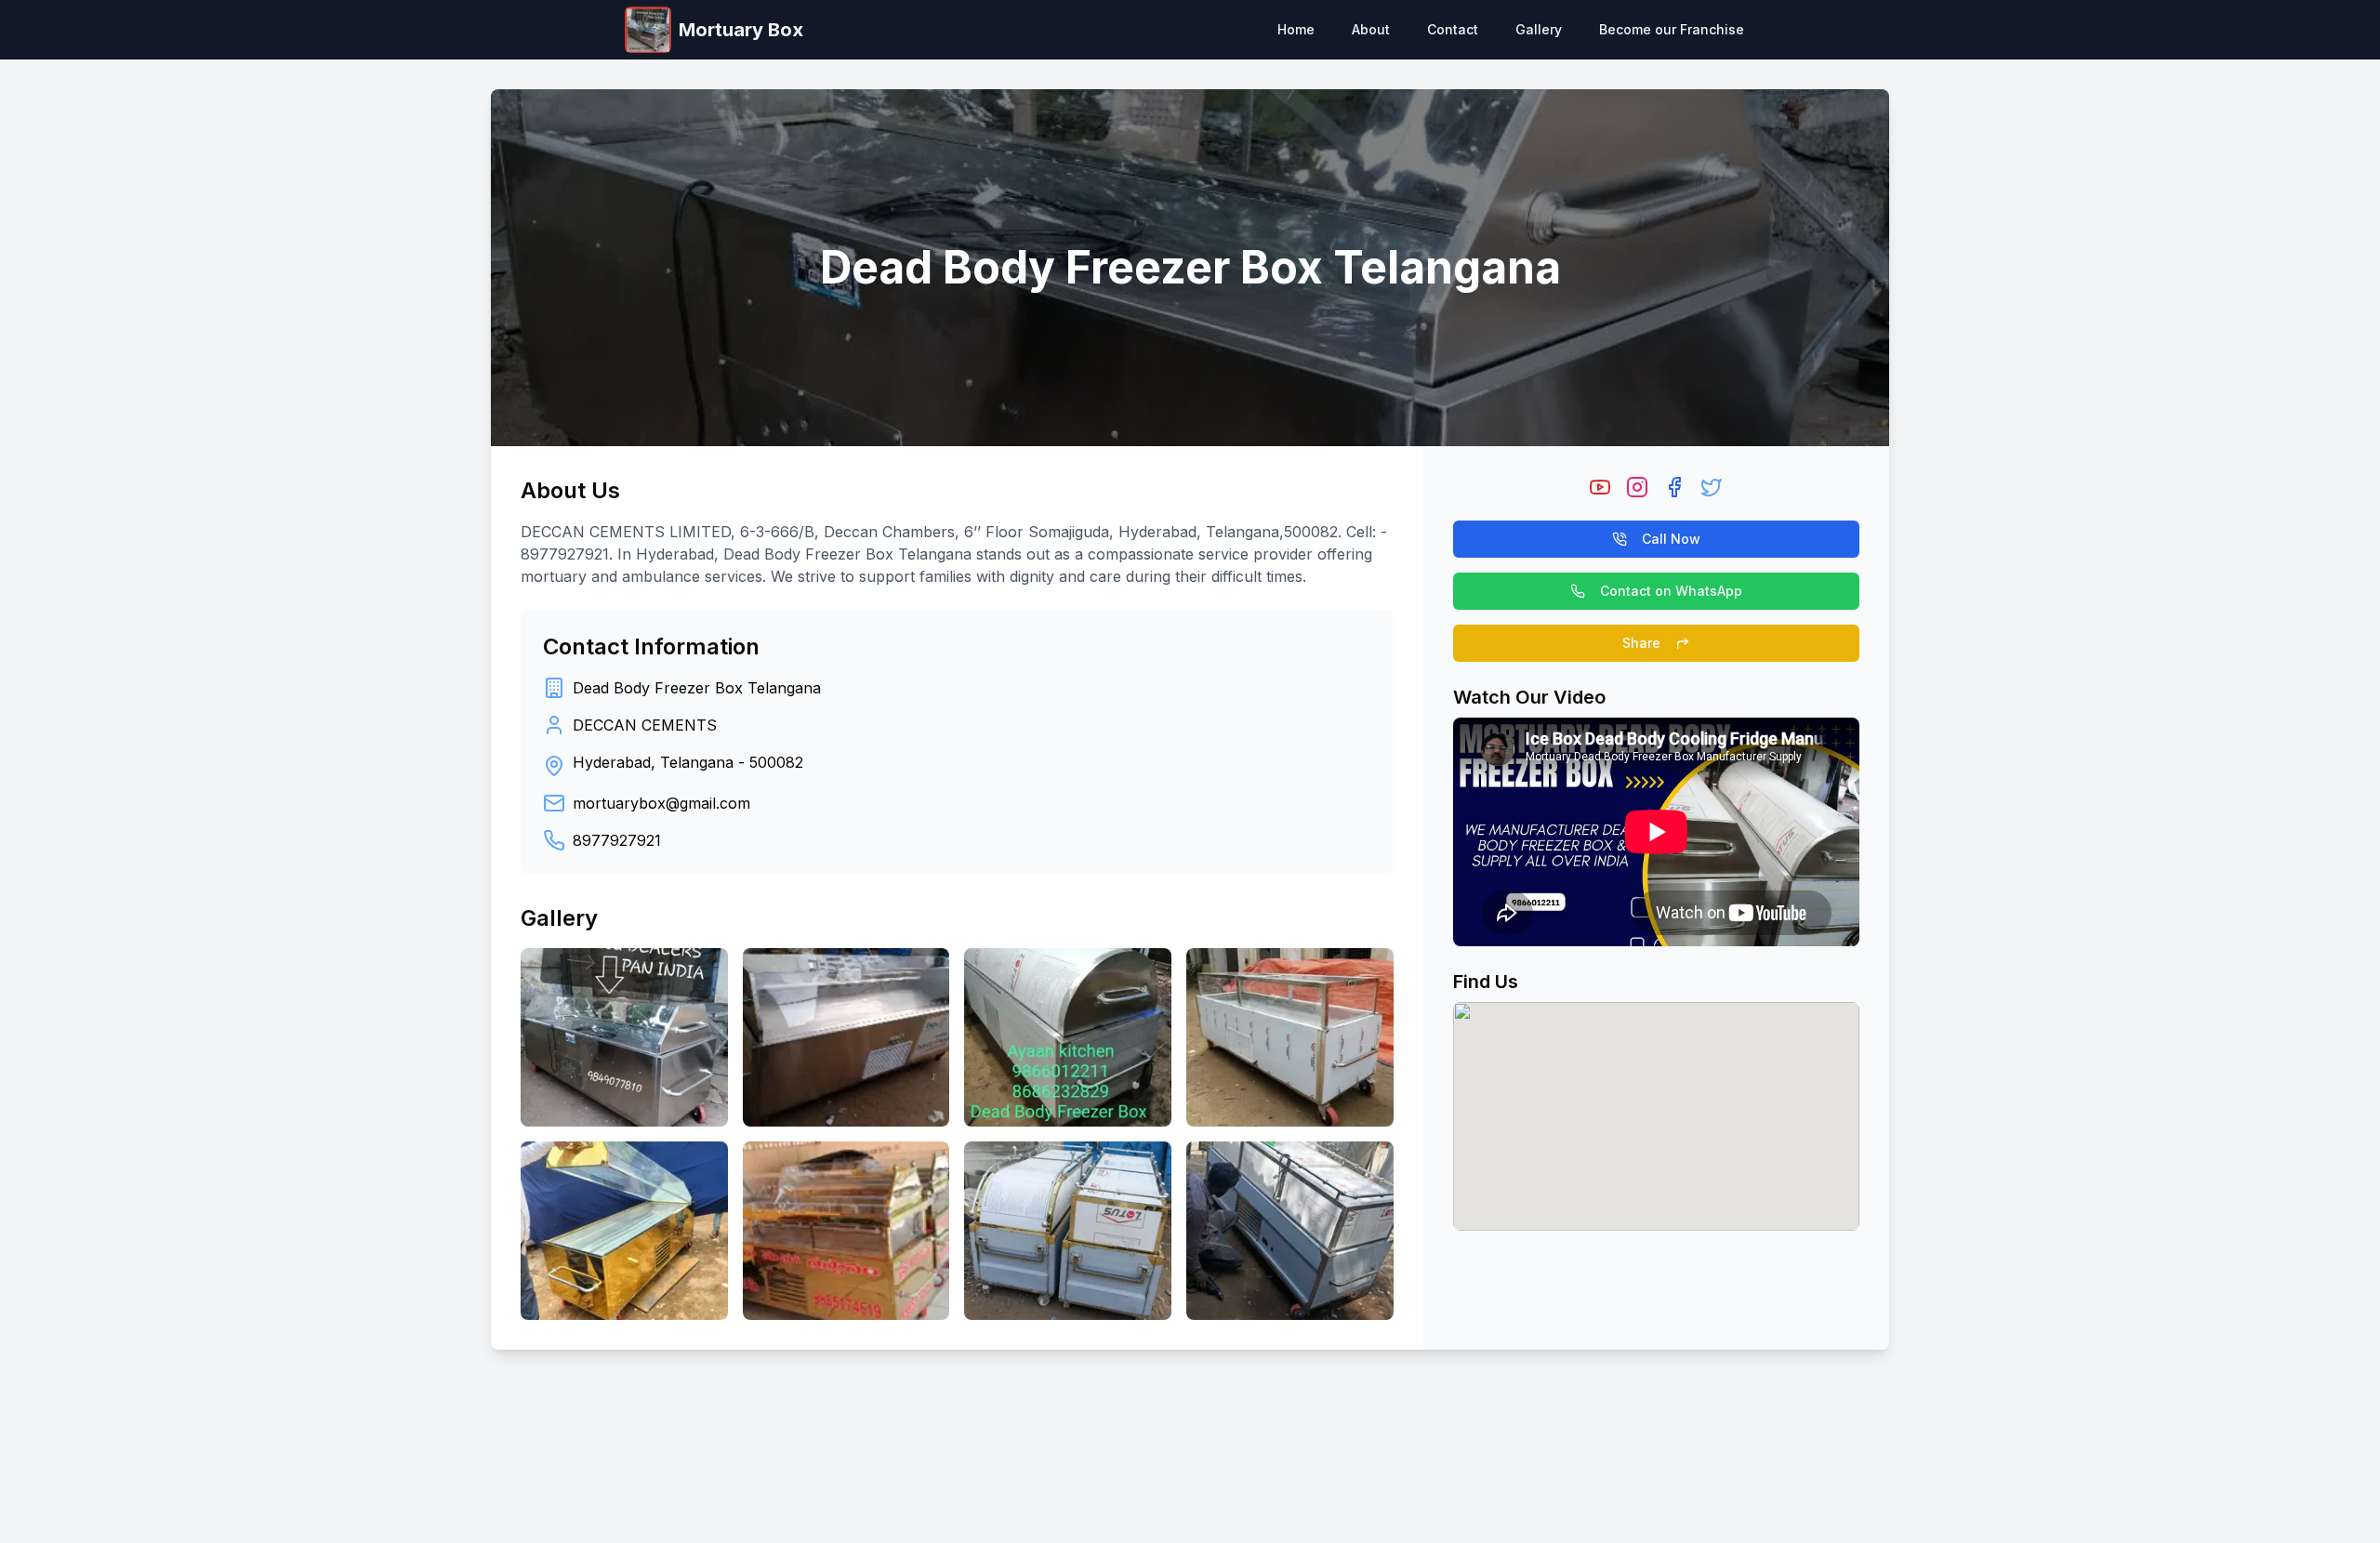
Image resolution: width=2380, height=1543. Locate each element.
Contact (1453, 29)
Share (1641, 643)
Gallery (1539, 29)
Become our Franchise (1672, 29)
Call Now (1671, 539)
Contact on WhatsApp (1671, 591)
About (1371, 29)
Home (1296, 29)
